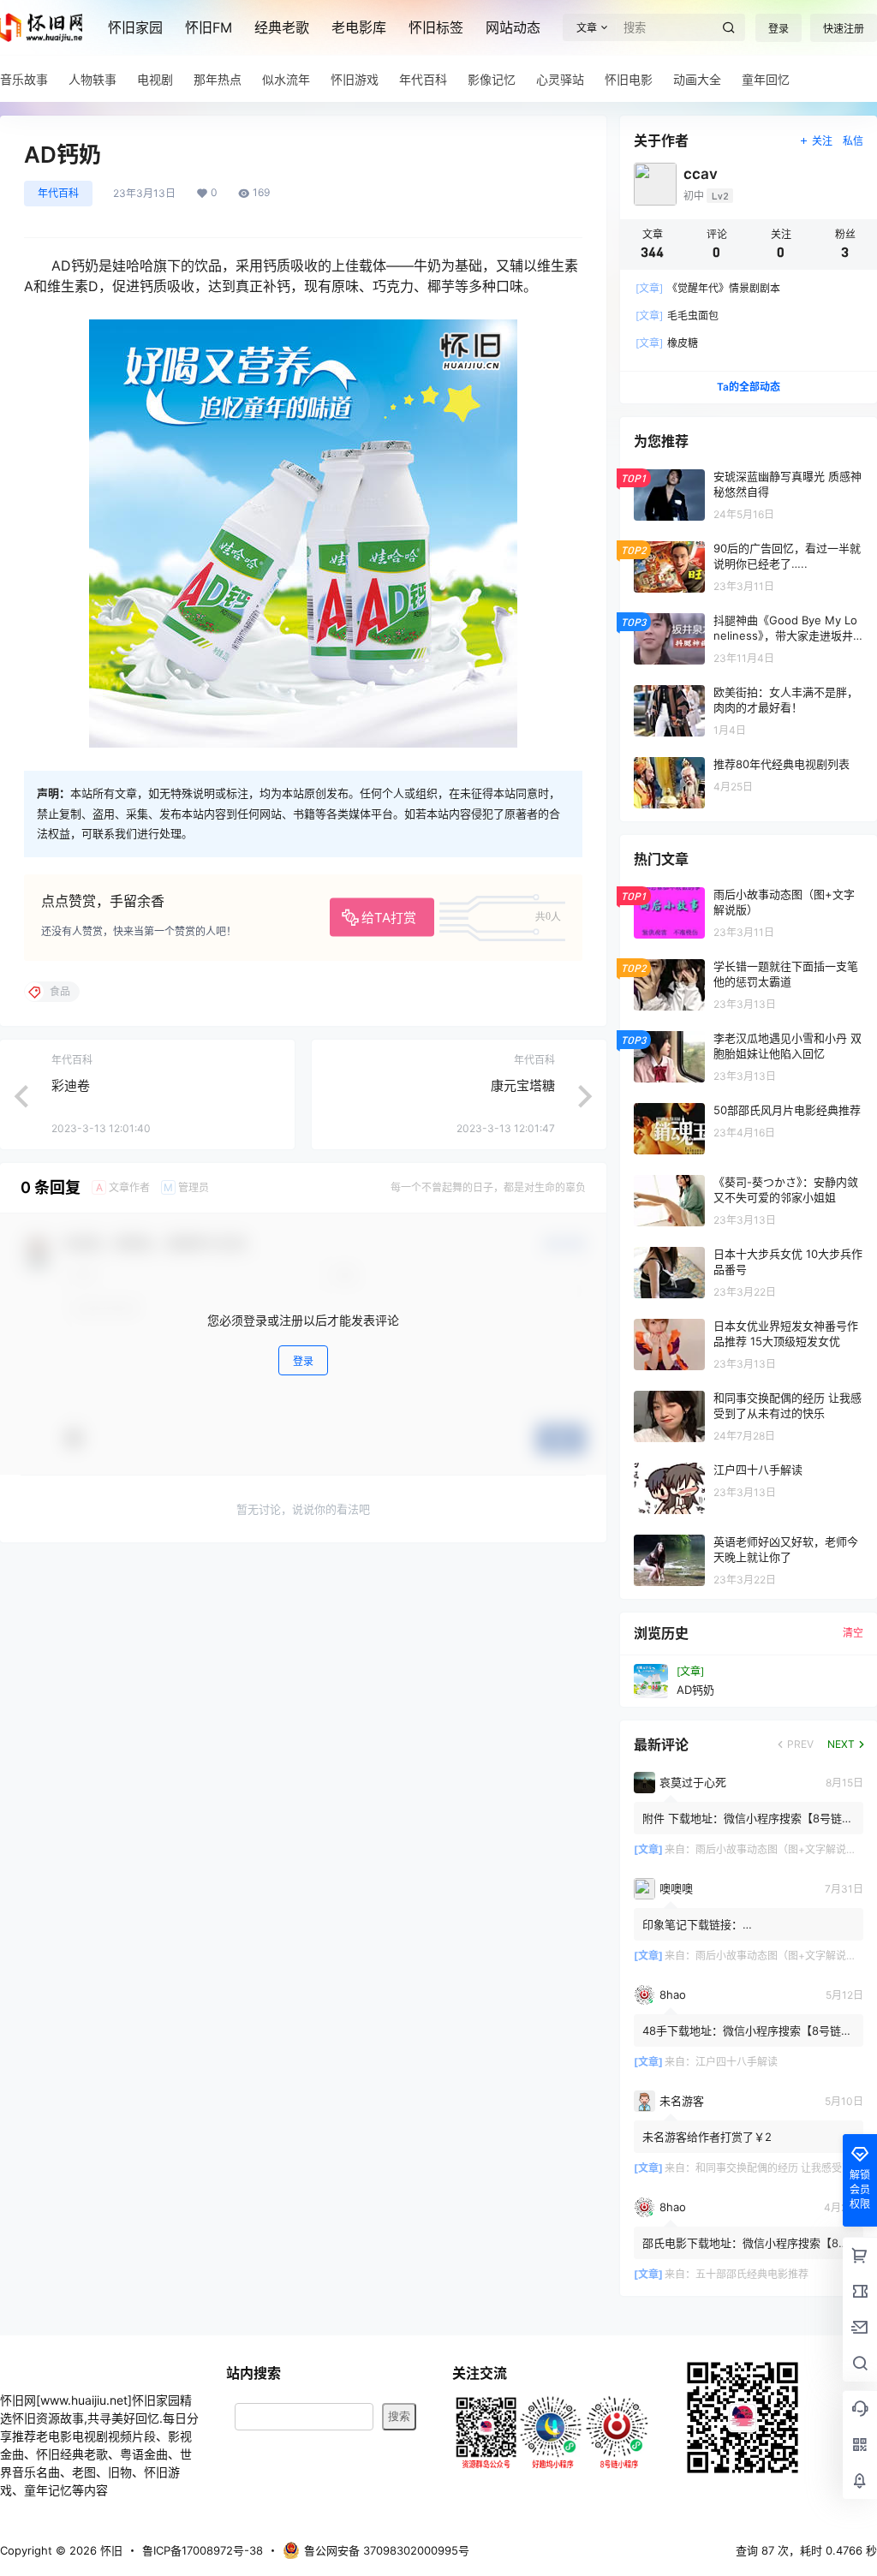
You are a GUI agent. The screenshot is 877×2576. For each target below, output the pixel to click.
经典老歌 (282, 27)
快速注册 (844, 29)
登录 (779, 29)
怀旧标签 (436, 27)
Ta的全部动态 (749, 387)
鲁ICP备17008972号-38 (203, 2550)
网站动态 (513, 27)
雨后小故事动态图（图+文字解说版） (781, 1849)
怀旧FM (209, 27)
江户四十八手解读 (737, 2062)
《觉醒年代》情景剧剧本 (708, 288)
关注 (822, 141)
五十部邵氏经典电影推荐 (752, 2274)
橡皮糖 (667, 343)
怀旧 (110, 2550)
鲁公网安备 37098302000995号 (387, 2550)
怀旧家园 (135, 27)
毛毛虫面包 (677, 316)
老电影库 (359, 27)
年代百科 (58, 193)
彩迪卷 (71, 1085)
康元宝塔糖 (523, 1085)
